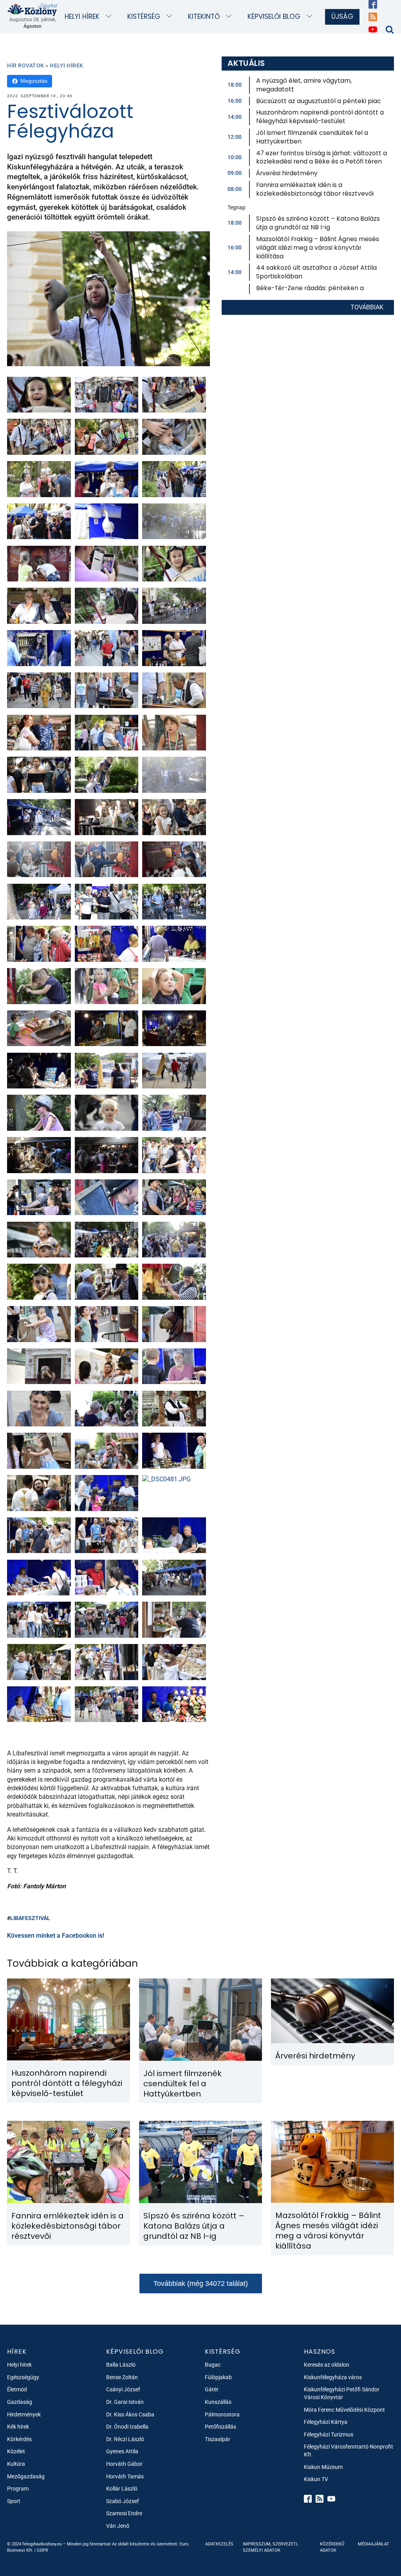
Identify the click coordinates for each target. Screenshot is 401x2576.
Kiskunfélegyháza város (333, 2377)
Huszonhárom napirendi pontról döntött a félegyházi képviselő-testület (320, 117)
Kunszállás (218, 2402)
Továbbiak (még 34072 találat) (201, 2284)
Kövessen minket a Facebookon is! (56, 1936)
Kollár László (122, 2489)
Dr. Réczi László (125, 2439)
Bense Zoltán (122, 2377)
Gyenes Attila (122, 2451)
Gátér (212, 2389)
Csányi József (123, 2389)
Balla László (121, 2365)
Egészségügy (23, 2377)
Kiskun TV (316, 2479)
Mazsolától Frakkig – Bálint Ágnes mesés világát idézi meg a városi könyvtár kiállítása (318, 248)
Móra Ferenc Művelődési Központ (344, 2410)
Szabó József (123, 2501)
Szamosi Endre (124, 2513)
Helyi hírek (82, 16)
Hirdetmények (24, 2414)
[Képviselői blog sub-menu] (311, 17)
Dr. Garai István (125, 2402)
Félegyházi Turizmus (329, 2434)
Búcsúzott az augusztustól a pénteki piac (319, 101)
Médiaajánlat (374, 2544)
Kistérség (144, 16)
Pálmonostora (222, 2414)
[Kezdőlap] (33, 9)
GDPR (42, 2550)
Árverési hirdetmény (287, 173)
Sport (14, 2501)
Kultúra (16, 2464)
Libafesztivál (30, 1918)
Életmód (17, 2389)
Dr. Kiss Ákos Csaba (130, 2414)
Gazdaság (20, 2402)
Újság (342, 16)
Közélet (16, 2451)
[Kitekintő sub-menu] (230, 17)
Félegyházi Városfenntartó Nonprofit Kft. (349, 2451)
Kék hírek (18, 2427)
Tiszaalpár (218, 2439)
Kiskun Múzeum (323, 2467)
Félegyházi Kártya (326, 2422)
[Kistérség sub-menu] (171, 17)
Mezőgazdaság (26, 2476)
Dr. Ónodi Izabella (127, 2427)
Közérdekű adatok (332, 2547)
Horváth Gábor (124, 2464)
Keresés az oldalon (327, 2365)
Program (18, 2489)
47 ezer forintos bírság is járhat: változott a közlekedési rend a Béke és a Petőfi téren (322, 157)
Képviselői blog (274, 16)
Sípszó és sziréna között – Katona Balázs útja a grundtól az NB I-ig (318, 223)
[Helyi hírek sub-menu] (110, 17)
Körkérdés (19, 2439)
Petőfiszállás (220, 2427)
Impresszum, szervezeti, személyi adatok (270, 2547)
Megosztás (34, 81)
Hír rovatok (26, 65)
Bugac (213, 2365)
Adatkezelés (219, 2544)
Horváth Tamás (125, 2476)
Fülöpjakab (218, 2377)
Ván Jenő (118, 2526)
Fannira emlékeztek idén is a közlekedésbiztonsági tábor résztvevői (315, 189)
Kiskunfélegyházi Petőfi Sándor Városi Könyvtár (342, 2393)
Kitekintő (204, 16)
